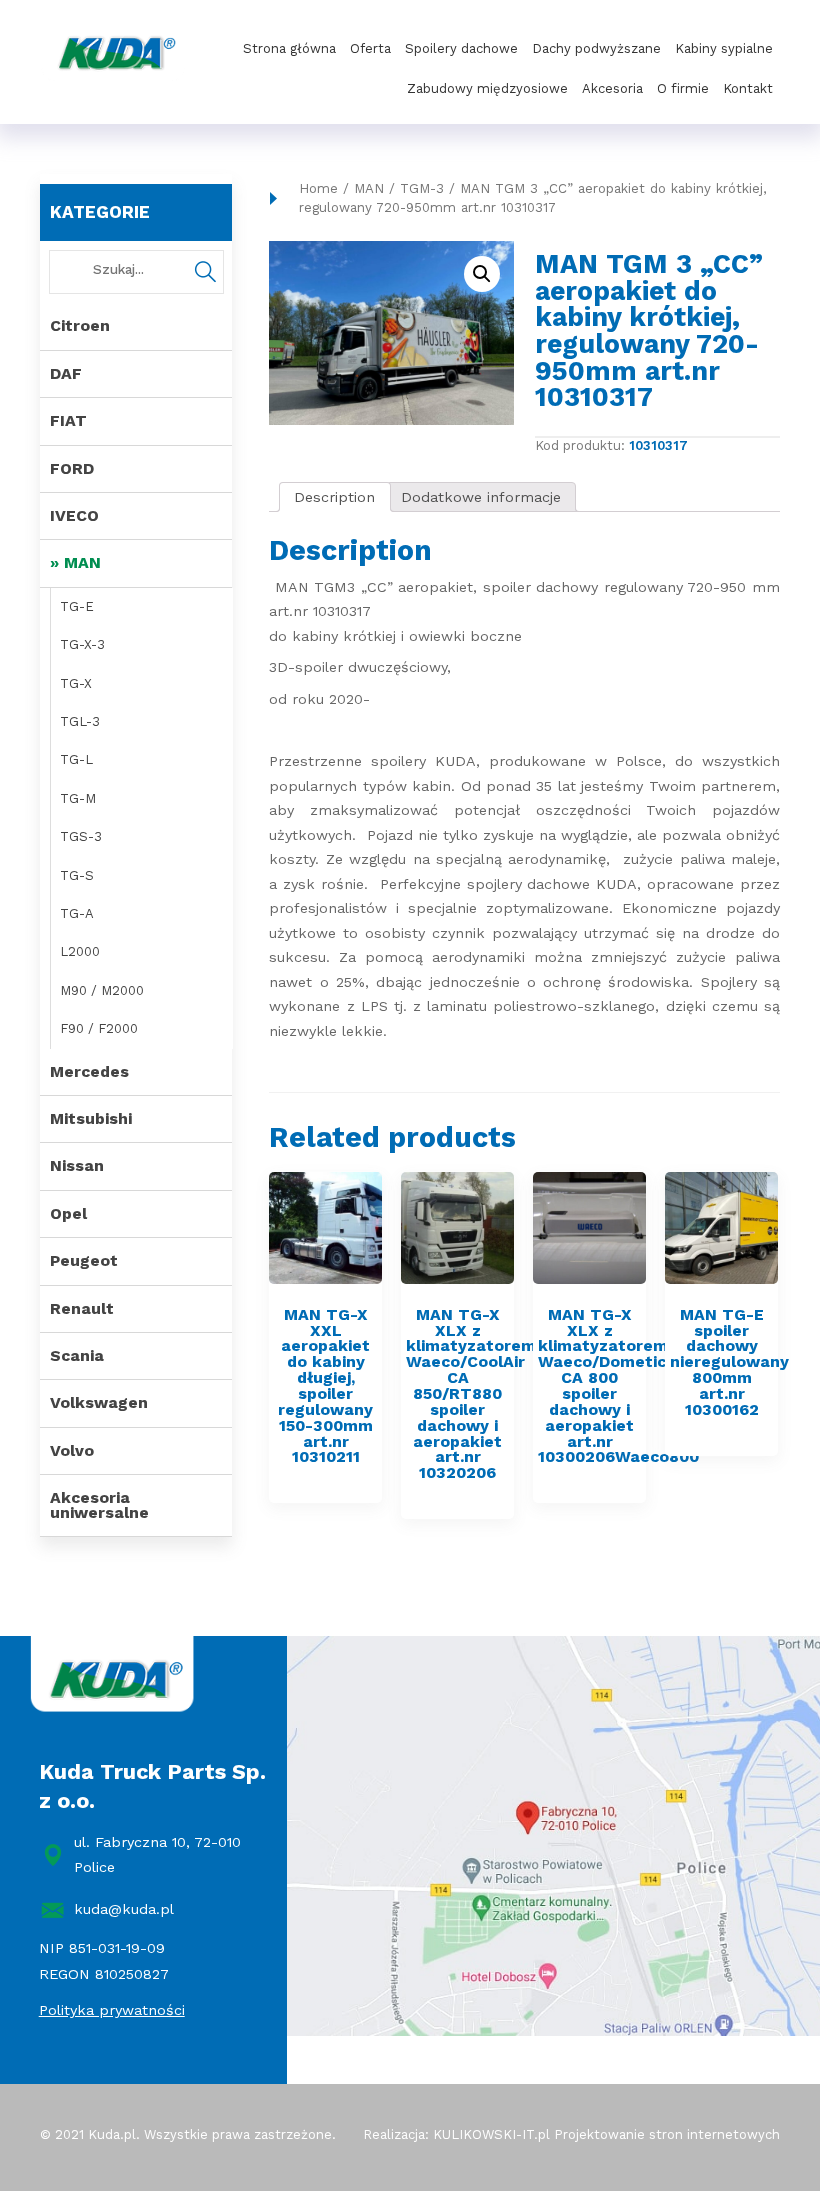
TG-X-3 (82, 644)
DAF (66, 373)
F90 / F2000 (99, 1028)
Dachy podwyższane (596, 48)
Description (334, 497)
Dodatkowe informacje (481, 497)
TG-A (77, 913)
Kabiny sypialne (724, 48)
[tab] (335, 497)
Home (318, 188)
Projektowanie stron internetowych (667, 2134)
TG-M (78, 798)
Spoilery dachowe (461, 48)
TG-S (77, 875)
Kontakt (748, 88)
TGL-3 (80, 721)
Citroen (80, 325)
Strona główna (289, 48)
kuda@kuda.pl (124, 1909)
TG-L (76, 759)
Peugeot (84, 1260)
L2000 (80, 951)
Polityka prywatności (112, 2010)
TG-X (76, 683)
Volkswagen (99, 1402)
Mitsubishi (91, 1118)
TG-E (77, 606)
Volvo (72, 1450)
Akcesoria (612, 88)
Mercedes (89, 1071)
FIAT (68, 420)
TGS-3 (81, 836)
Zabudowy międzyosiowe (487, 88)
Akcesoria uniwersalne (99, 1504)
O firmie (683, 88)
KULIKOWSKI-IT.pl (491, 2134)
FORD (72, 468)
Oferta (370, 48)
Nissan (77, 1165)
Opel (68, 1213)
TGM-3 (422, 188)
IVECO (74, 515)
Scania (77, 1355)
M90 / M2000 (102, 990)
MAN (82, 562)
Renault (82, 1308)
